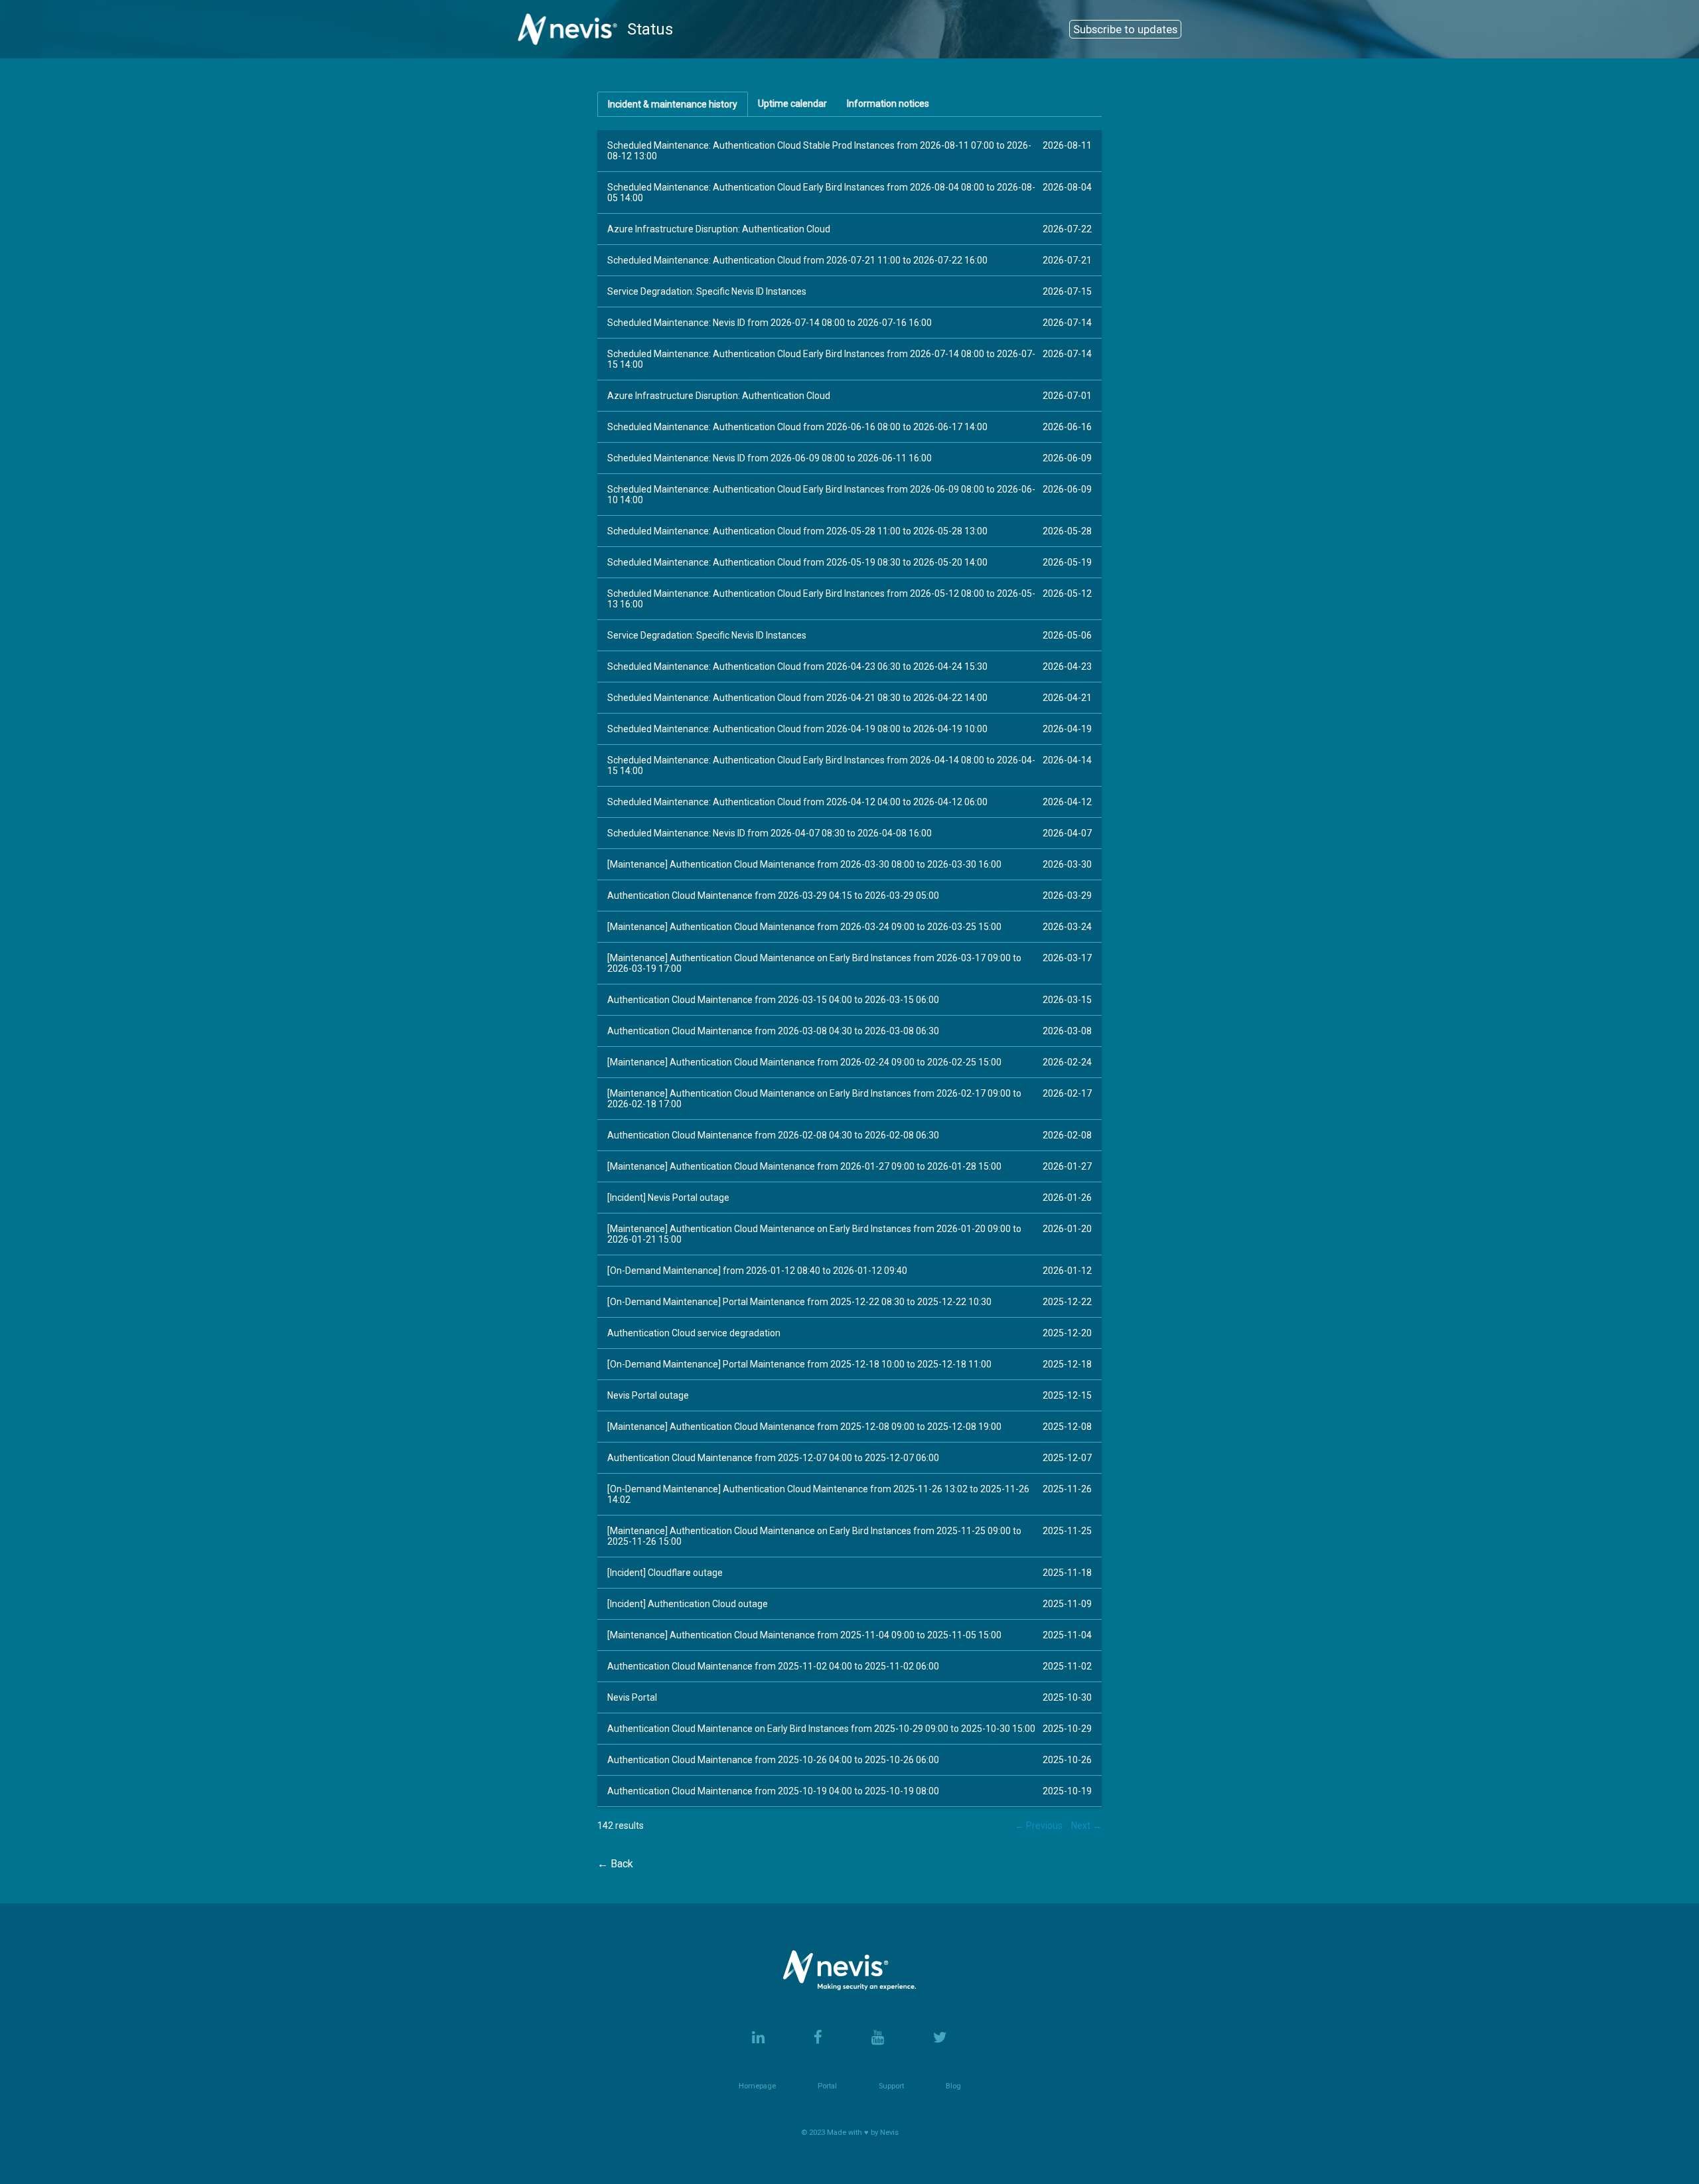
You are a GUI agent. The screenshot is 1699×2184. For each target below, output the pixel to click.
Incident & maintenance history (673, 104)
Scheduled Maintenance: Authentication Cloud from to (797, 260)
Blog (953, 2086)
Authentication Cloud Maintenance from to (773, 896)
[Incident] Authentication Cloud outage (688, 1604)
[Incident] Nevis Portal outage (668, 1198)
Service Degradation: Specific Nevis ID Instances (707, 291)
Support (891, 2086)
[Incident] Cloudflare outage (665, 1573)
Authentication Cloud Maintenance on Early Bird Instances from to (821, 1729)
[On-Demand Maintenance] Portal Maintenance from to (799, 1302)
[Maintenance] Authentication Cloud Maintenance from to (804, 864)
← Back (615, 1864)
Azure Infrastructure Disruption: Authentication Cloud (719, 229)
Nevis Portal (632, 1697)
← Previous (1039, 1826)
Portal (827, 2086)
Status (650, 29)
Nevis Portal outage (648, 1395)
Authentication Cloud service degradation (694, 1333)
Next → (1086, 1826)
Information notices (888, 104)
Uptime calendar (792, 104)
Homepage (757, 2086)
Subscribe (1125, 29)
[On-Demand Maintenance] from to (757, 1271)
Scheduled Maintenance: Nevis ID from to (770, 323)
